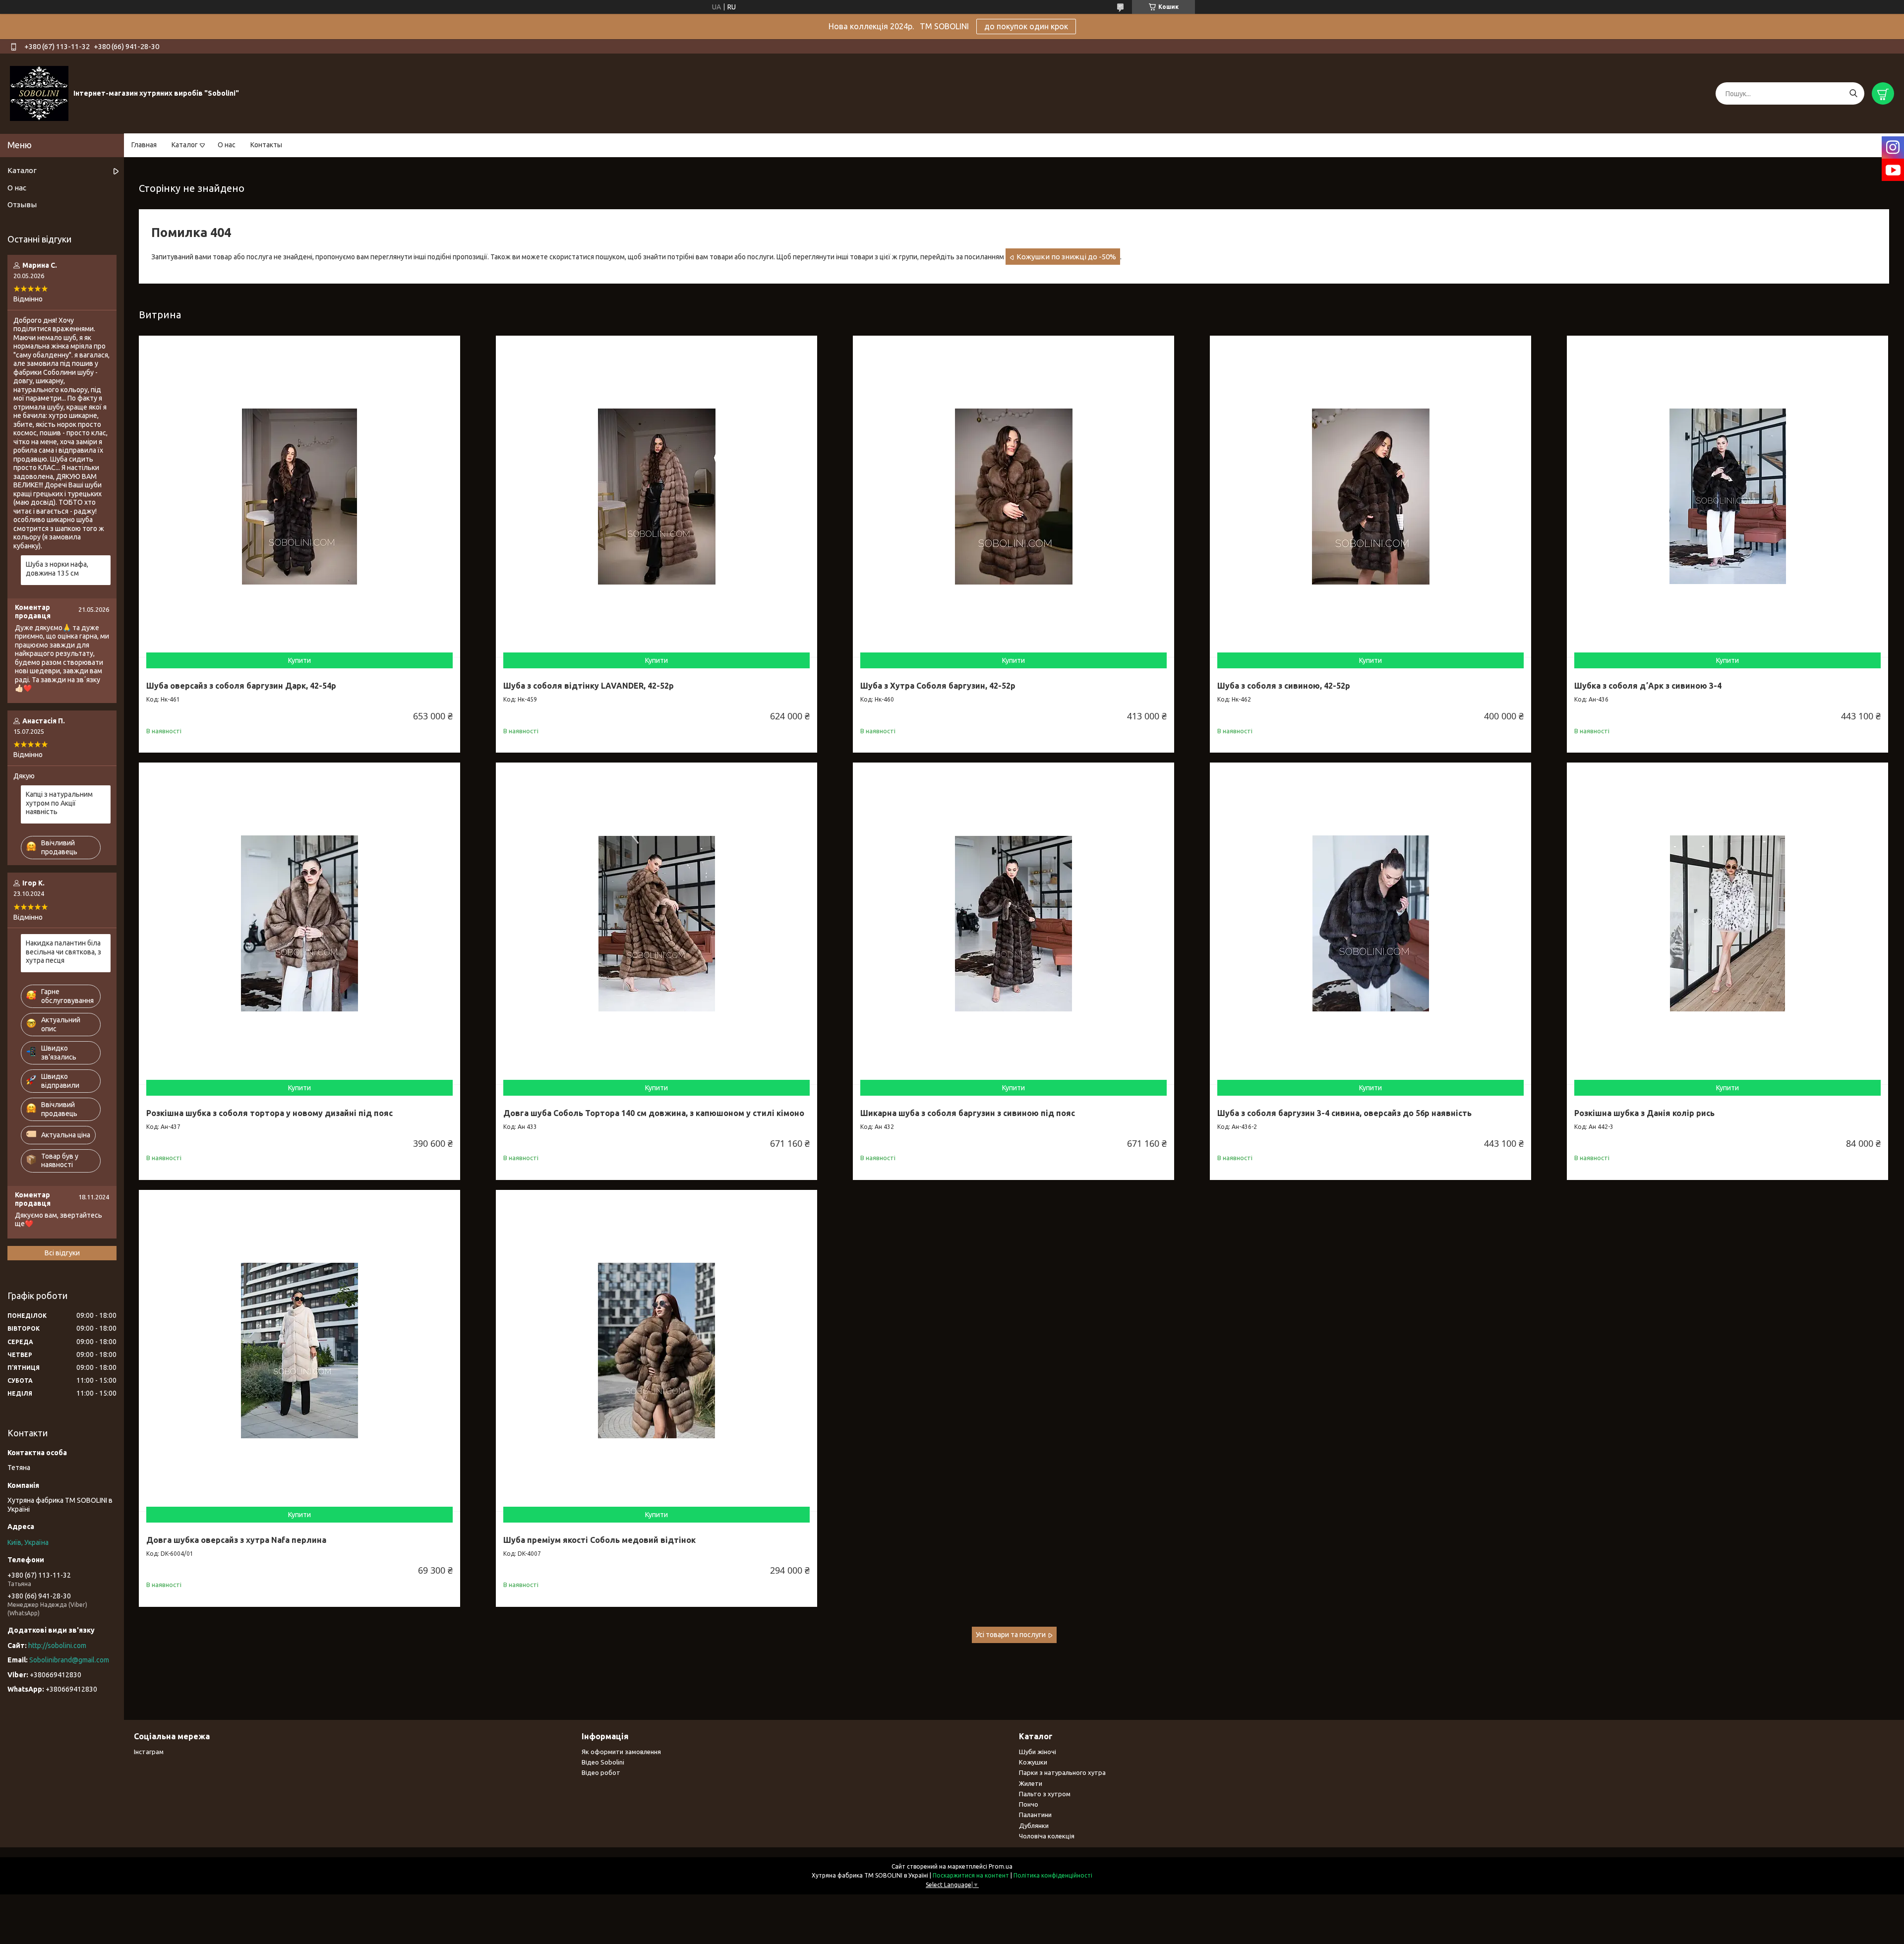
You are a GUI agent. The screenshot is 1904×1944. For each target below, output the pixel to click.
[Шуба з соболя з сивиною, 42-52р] (1370, 496)
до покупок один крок (1026, 26)
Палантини (1035, 1815)
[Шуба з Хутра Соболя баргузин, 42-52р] (1013, 496)
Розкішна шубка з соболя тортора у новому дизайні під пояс (269, 1113)
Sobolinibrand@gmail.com (69, 1660)
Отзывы (22, 205)
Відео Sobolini (603, 1762)
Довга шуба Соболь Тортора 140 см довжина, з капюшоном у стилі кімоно (654, 1113)
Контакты (266, 145)
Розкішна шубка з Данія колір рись (1644, 1113)
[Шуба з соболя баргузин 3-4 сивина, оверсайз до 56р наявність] (1370, 923)
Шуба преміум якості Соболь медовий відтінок (599, 1540)
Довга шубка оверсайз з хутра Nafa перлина (236, 1540)
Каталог (185, 145)
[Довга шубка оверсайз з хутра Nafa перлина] (299, 1351)
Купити (299, 660)
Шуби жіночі (1038, 1752)
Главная (144, 145)
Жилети (1031, 1783)
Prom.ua (1001, 1866)
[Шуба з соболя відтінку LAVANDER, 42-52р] (656, 496)
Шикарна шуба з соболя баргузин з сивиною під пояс (968, 1113)
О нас (227, 145)
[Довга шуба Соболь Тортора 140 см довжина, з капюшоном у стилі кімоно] (656, 923)
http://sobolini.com (57, 1646)
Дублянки (1034, 1826)
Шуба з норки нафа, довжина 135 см (57, 569)
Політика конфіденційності (1053, 1875)
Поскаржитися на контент (971, 1875)
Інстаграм (149, 1752)
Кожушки (1033, 1762)
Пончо (1029, 1804)
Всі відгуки (62, 1253)
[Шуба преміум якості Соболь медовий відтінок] (656, 1351)
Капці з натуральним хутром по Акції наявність (59, 803)
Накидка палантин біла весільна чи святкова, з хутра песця (63, 952)
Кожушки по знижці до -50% (1066, 257)
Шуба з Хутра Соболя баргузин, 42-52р (938, 686)
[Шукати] (1853, 93)
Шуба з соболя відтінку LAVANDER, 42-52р (589, 686)
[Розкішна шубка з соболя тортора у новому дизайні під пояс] (299, 923)
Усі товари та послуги (1011, 1635)
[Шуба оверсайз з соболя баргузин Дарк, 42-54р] (299, 496)
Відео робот (601, 1772)
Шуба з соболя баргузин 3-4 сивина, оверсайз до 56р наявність (1344, 1113)
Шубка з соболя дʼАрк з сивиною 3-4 (1648, 686)
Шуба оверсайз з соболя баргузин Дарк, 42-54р (241, 686)
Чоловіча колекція (1047, 1836)
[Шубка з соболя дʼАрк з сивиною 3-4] (1727, 496)
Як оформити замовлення (621, 1752)
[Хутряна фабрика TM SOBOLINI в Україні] (39, 93)
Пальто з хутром (1045, 1794)
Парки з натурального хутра (1062, 1772)
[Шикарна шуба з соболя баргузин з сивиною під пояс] (1013, 923)
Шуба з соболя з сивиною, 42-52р (1284, 686)
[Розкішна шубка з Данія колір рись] (1727, 923)
